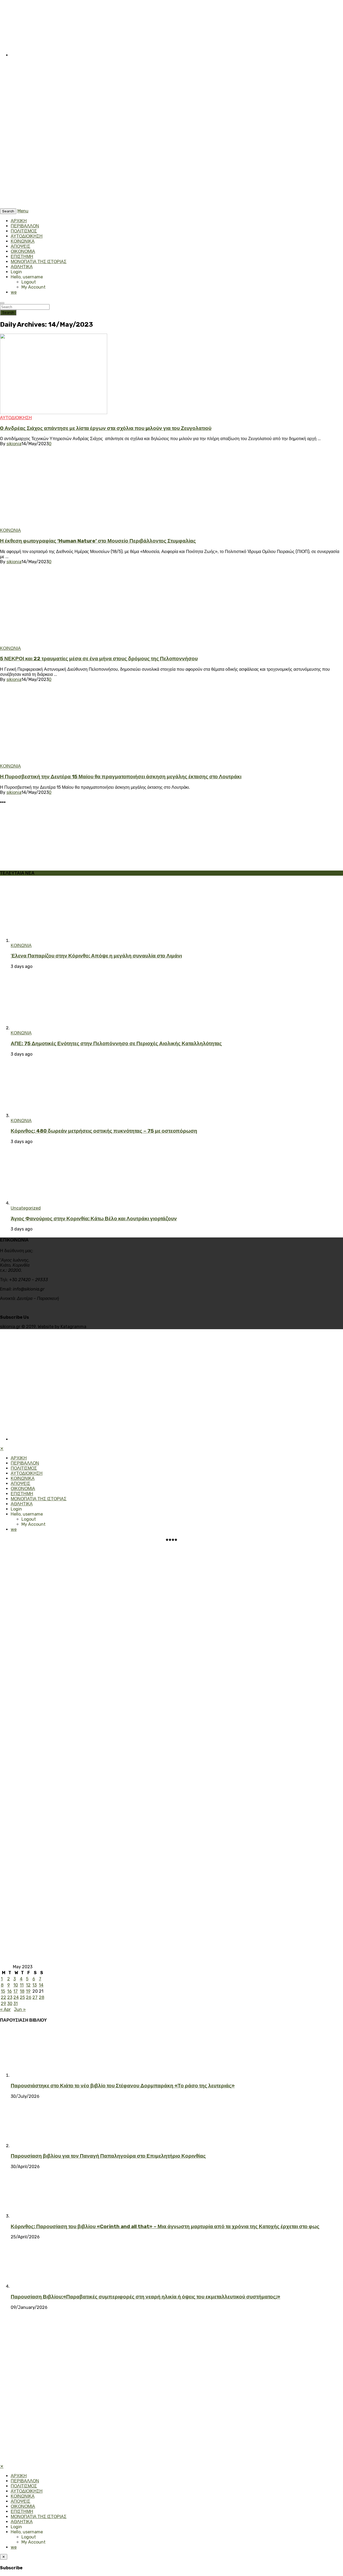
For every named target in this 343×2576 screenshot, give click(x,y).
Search (8, 313)
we (14, 292)
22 (3, 1997)
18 (22, 1991)
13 (35, 1985)
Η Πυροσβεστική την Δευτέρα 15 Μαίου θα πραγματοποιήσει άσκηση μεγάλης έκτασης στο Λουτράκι (121, 777)
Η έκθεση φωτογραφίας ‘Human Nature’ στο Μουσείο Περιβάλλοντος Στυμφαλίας (98, 541)
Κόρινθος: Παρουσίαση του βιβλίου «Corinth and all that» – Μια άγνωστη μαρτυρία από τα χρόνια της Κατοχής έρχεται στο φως (165, 2227)
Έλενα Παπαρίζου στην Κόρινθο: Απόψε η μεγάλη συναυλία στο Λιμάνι (96, 956)
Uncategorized (26, 1208)
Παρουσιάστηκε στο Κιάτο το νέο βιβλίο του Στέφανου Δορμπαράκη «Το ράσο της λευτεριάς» (123, 2086)
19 (28, 1991)
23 (10, 1997)
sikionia (14, 444)
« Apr (5, 2009)
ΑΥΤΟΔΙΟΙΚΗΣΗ (27, 236)
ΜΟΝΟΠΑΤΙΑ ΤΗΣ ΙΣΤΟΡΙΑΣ (39, 262)
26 (29, 1997)
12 (28, 1985)
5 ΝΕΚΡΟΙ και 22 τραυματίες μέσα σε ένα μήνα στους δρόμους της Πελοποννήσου (99, 659)
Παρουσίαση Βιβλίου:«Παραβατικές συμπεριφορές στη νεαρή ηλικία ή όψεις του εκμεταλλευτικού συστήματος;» (146, 2297)
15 (3, 1991)
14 (41, 1985)
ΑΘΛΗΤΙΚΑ (22, 267)
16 (10, 1991)
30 (10, 2004)
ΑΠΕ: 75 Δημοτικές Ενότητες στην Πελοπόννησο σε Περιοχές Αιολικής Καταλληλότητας (116, 1044)
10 (16, 1985)
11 (22, 1985)
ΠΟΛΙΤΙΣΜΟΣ (24, 231)
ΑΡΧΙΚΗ (19, 221)
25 (22, 1997)
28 (42, 1997)
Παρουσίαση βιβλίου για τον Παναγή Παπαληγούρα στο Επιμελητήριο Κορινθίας (108, 2156)
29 (3, 2004)
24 (16, 1997)
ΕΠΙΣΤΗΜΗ (22, 257)
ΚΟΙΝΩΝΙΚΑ (23, 241)
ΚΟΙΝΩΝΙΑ (10, 530)
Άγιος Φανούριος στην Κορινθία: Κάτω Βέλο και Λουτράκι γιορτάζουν (94, 1219)
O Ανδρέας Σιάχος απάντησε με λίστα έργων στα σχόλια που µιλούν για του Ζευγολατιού (106, 428)
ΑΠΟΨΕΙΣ (20, 246)
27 (35, 1997)
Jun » (20, 2009)
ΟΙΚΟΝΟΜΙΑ (23, 251)
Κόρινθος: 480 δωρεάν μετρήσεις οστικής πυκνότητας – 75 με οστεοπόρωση (104, 1131)
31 (16, 2004)
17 (16, 1991)
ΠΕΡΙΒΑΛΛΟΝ (25, 226)
